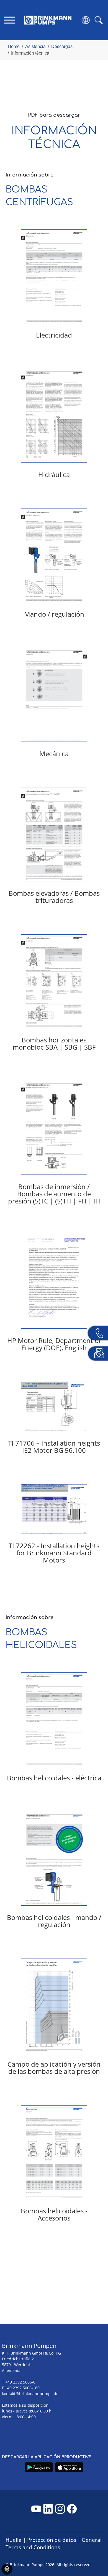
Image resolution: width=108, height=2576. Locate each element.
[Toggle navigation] (10, 20)
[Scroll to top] (96, 2553)
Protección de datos (52, 2540)
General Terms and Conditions (54, 2544)
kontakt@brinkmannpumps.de (30, 2394)
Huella (14, 2540)
